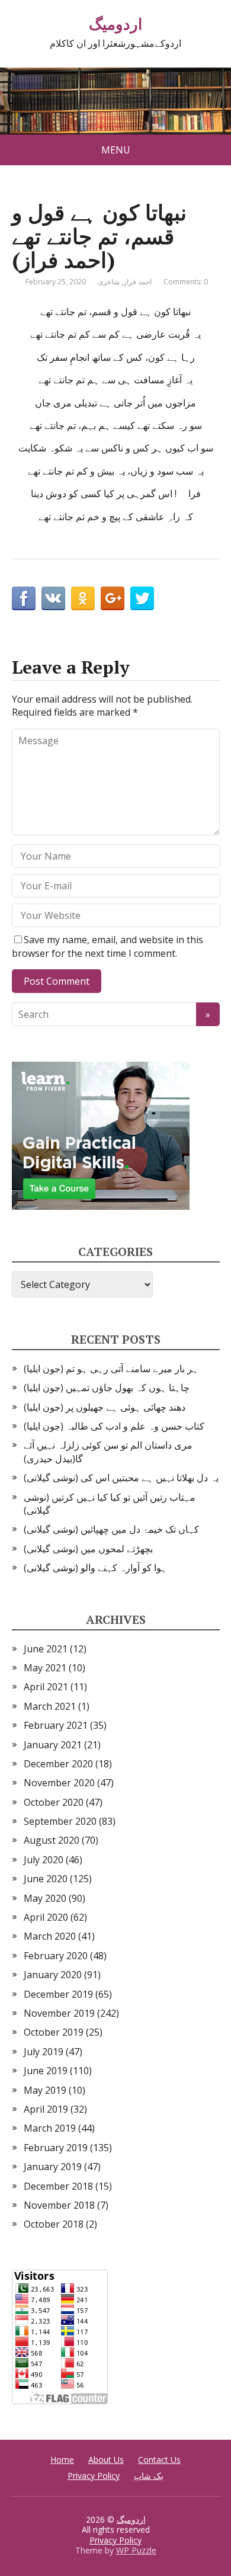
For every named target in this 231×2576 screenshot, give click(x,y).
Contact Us (159, 2460)
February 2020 (56, 1956)
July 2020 (44, 1860)
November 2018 (59, 2205)
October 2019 (54, 2032)
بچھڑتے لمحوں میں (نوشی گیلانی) (88, 1549)
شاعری (109, 282)
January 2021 (53, 1745)
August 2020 (52, 1840)
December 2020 (58, 1764)
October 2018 (54, 2224)
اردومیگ (115, 24)
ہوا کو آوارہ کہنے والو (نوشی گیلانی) (95, 1568)
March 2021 (50, 1706)
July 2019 (44, 2052)
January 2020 (53, 1975)
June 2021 (46, 1649)
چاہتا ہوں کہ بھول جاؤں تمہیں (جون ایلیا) (107, 1388)
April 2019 (46, 2109)
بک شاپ (149, 2476)
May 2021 (45, 1668)
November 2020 (59, 1783)
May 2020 (45, 1898)
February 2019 (56, 2148)
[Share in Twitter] (142, 598)
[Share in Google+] (113, 598)
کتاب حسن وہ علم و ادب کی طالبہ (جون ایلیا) (114, 1426)
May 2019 (45, 2090)
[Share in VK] (53, 598)
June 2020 (46, 1879)
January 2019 (53, 2167)
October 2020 (54, 1802)
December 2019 (58, 1994)
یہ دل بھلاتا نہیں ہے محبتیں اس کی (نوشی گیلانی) (121, 1478)
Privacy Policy (94, 2476)
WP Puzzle (136, 2550)
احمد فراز (137, 282)
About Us (106, 2460)
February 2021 (56, 1725)
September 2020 (60, 1821)
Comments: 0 (186, 282)
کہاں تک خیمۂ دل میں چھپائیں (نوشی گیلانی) (111, 1529)
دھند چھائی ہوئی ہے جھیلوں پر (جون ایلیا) (105, 1407)
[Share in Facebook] (24, 598)
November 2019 (59, 2013)
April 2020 (46, 1917)
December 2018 (58, 2186)
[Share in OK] (83, 598)
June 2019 (46, 2071)
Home (62, 2460)
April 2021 (46, 1687)
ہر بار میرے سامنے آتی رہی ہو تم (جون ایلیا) (111, 1369)
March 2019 (50, 2128)
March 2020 (50, 1936)
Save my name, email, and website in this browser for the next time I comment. (108, 946)
